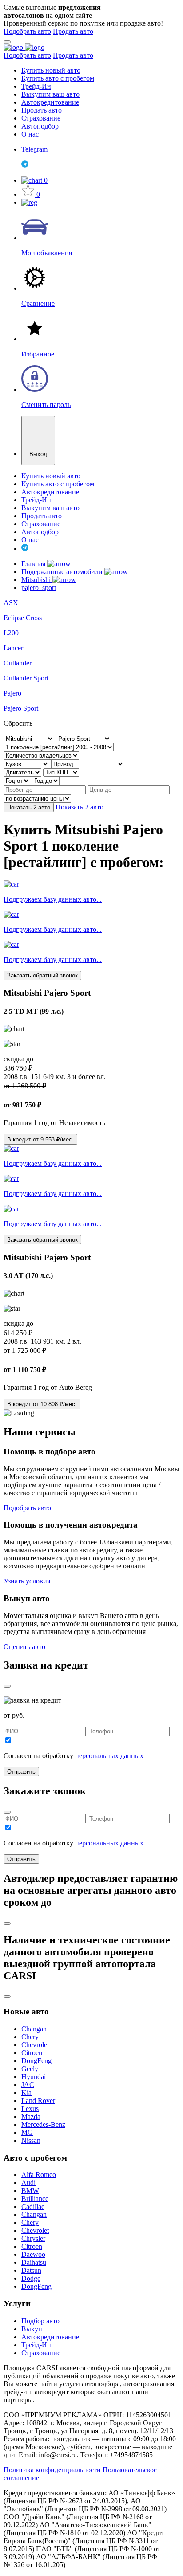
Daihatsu (34, 2262)
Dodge (31, 2278)
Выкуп (32, 2329)
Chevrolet (35, 2045)
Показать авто (29, 807)
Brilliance (35, 2199)
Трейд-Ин (36, 86)
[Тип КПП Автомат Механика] (61, 772)
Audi (28, 2183)
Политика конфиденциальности (52, 2470)
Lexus (30, 2109)
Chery (30, 2037)
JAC (28, 2085)
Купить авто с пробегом (58, 78)
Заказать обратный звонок (42, 975)
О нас (30, 134)
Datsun (31, 2270)
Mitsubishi (37, 580)
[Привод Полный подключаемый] (88, 764)
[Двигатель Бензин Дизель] (23, 772)
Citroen (32, 2053)
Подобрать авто (27, 31)
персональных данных (109, 1756)
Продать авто (73, 31)
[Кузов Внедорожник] (27, 764)
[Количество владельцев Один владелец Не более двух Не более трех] (41, 755)
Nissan (31, 2140)
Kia (26, 2093)
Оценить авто (24, 1647)
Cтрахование (41, 2353)
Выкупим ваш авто (50, 94)
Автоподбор (40, 126)
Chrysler (33, 2238)
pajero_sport (39, 588)
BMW (30, 2191)
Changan (34, 2029)
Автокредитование (50, 102)
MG (27, 2132)
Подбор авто (40, 2321)
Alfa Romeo (39, 2175)
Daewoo (33, 2254)
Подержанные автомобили (63, 572)
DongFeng (36, 2061)
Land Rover (38, 2101)
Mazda (31, 2117)
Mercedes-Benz (43, 2125)
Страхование (41, 118)
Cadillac (33, 2207)
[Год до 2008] (46, 780)
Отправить (21, 1772)
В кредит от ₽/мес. (40, 1139)
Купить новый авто (51, 70)
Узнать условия (27, 1581)
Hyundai (34, 2077)
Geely (30, 2069)
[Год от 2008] (18, 780)
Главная (34, 564)
